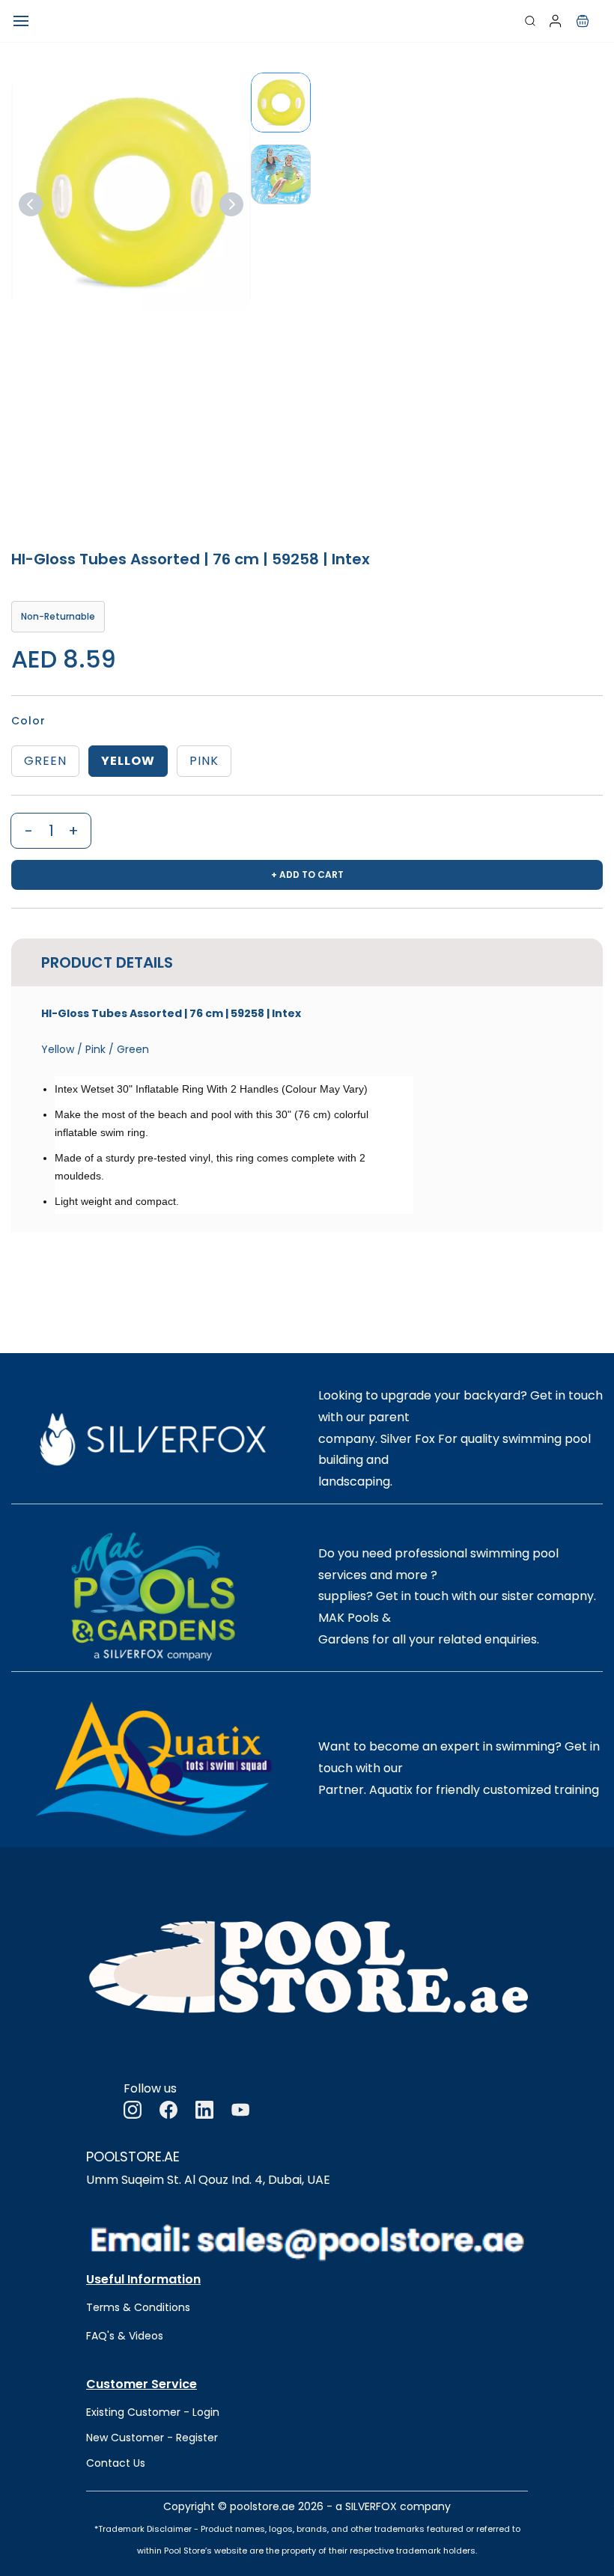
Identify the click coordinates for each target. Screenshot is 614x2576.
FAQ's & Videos (125, 2336)
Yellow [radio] (128, 761)
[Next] (231, 204)
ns (184, 2307)
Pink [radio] (204, 761)
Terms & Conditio (132, 2307)
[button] (583, 21)
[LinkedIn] (204, 2110)
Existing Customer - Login (153, 2412)
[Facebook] (168, 2110)
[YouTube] (240, 2110)
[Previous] (31, 204)
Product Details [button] (107, 962)
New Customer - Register (152, 2438)
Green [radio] (45, 761)
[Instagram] (133, 2110)
